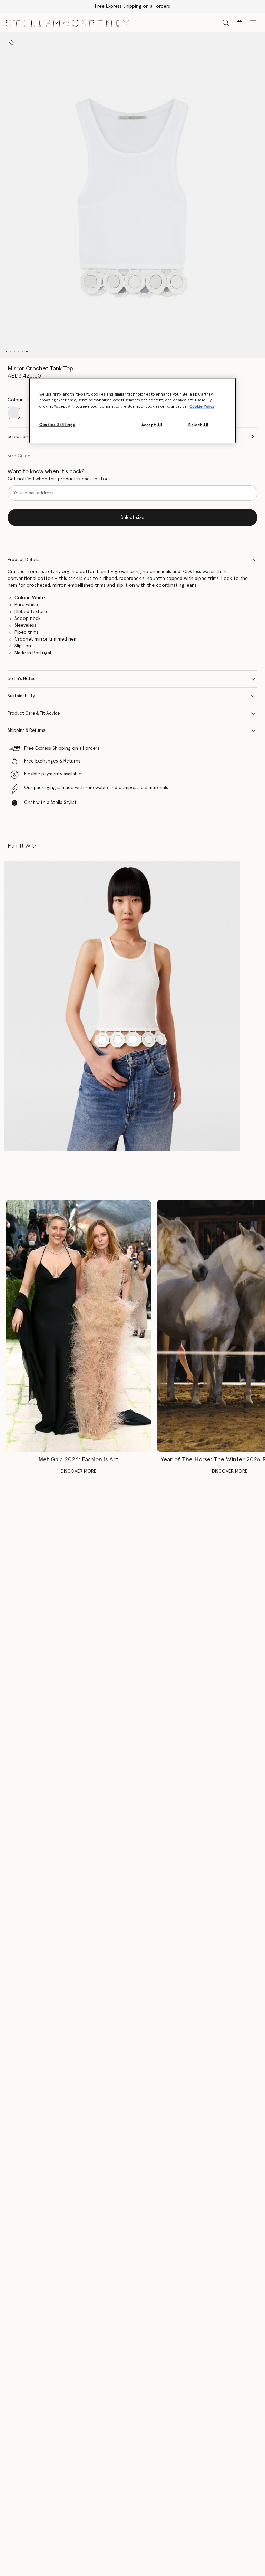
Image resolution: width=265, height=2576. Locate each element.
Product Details (23, 560)
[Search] (226, 23)
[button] (132, 195)
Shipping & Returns (26, 731)
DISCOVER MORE (78, 1471)
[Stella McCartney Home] (67, 22)
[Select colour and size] (12, 43)
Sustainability (21, 696)
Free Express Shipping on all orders (132, 6)
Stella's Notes (21, 679)
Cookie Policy (202, 406)
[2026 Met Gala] (78, 1326)
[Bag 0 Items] (239, 23)
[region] (132, 411)
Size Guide (19, 456)
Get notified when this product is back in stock (59, 479)
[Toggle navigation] (253, 22)
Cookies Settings (57, 425)
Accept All (152, 425)
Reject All (198, 425)
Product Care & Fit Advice (34, 713)
